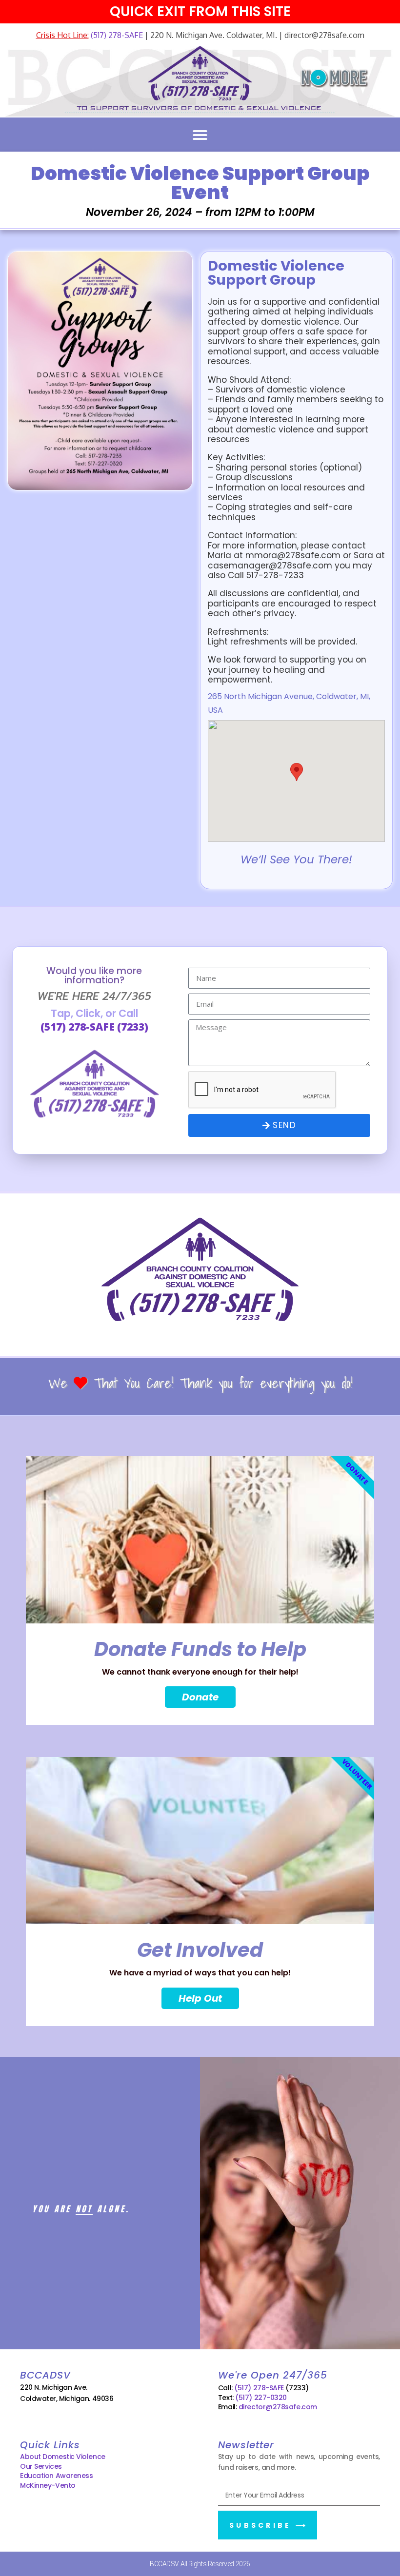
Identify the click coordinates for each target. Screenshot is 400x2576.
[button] (200, 135)
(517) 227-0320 (261, 2398)
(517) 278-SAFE (116, 35)
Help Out (200, 1998)
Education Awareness (56, 2476)
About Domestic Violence (63, 2457)
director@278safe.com (278, 2407)
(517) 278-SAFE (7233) (94, 1027)
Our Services (41, 2466)
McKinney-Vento (48, 2485)
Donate (200, 1697)
